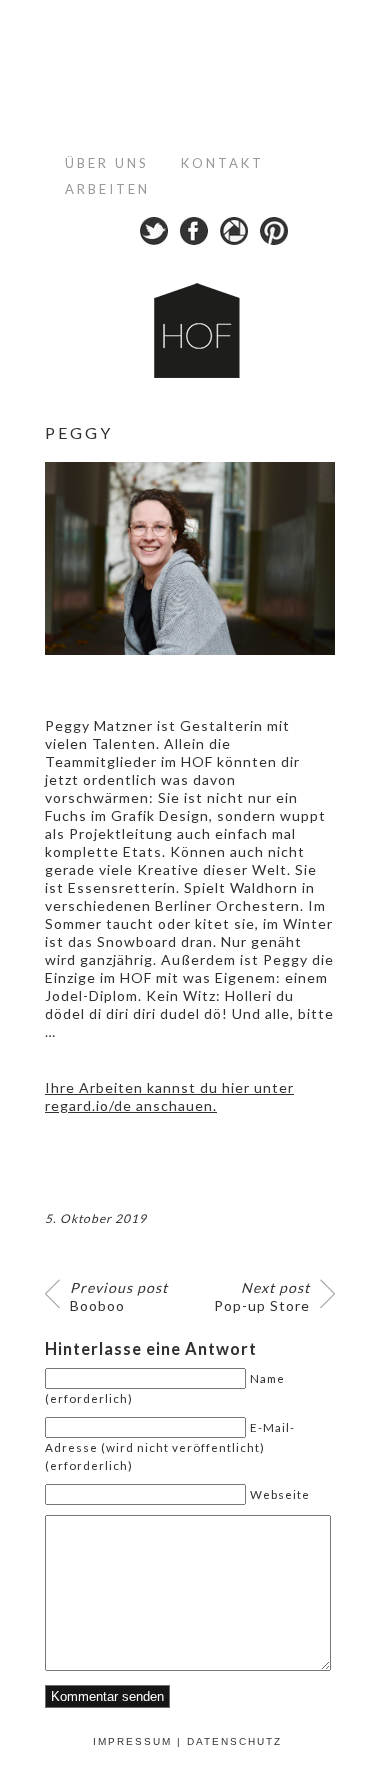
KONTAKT (222, 163)
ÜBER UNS (107, 163)
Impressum (132, 1741)
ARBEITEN (107, 189)
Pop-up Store (262, 1296)
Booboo (119, 1296)
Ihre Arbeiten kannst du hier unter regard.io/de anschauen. (169, 1096)
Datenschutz (234, 1741)
